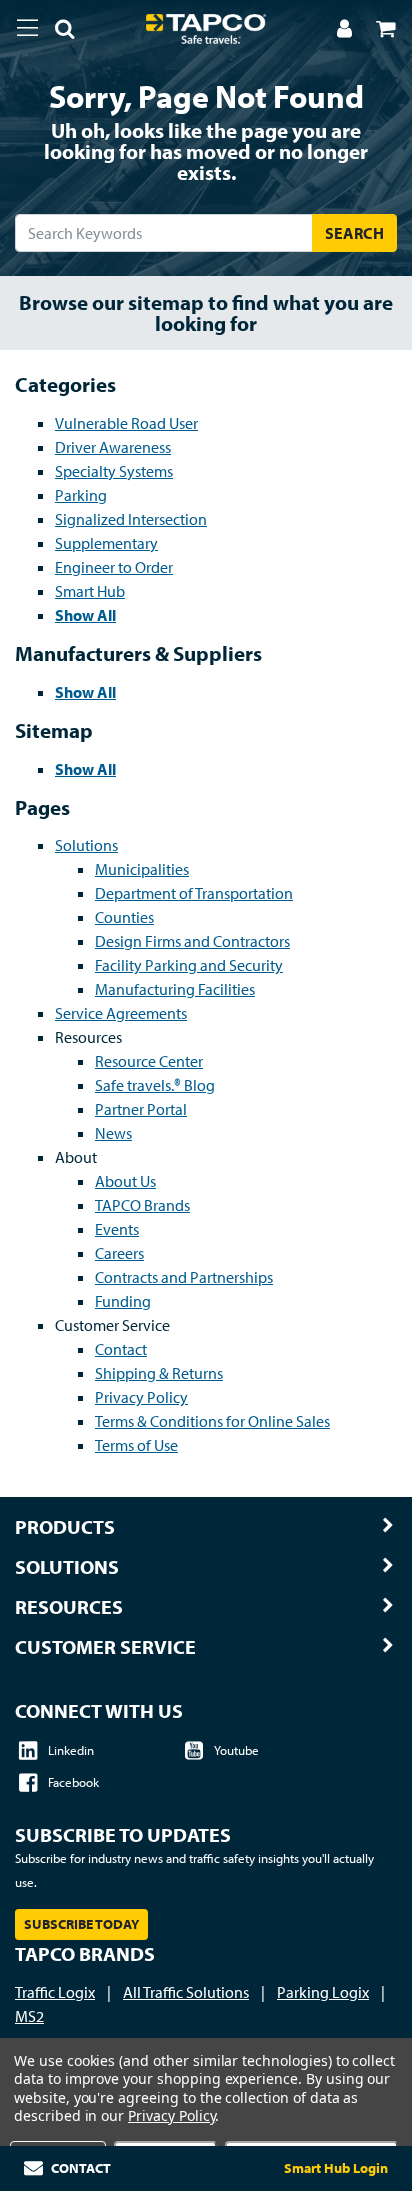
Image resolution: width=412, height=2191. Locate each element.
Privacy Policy (141, 1397)
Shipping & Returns (159, 1373)
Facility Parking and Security (189, 965)
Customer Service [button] (105, 1647)
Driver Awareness (113, 447)
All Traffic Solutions (186, 1992)
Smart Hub (90, 591)
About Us (125, 1181)
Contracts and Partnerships (184, 1277)
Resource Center (149, 1061)
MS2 (29, 2016)
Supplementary (106, 543)
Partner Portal (141, 1109)
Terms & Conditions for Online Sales (212, 1421)
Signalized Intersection (131, 519)
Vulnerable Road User (126, 423)
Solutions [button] (67, 1567)
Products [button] (65, 1527)
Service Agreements (121, 1013)
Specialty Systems (114, 471)
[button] (57, 32)
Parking (81, 495)
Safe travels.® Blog (155, 1085)
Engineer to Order (114, 567)
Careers (119, 1253)
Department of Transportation (194, 893)
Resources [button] (69, 1607)
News (113, 1133)
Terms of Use (136, 1445)
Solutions (86, 845)
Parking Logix (323, 1992)
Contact (121, 1349)
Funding (123, 1301)
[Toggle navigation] (27, 28)
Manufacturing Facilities (175, 989)
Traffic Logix (55, 1992)
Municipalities (142, 869)
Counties (124, 917)
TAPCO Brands (142, 1205)
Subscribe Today (81, 1924)
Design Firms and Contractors (192, 941)
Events (117, 1229)
